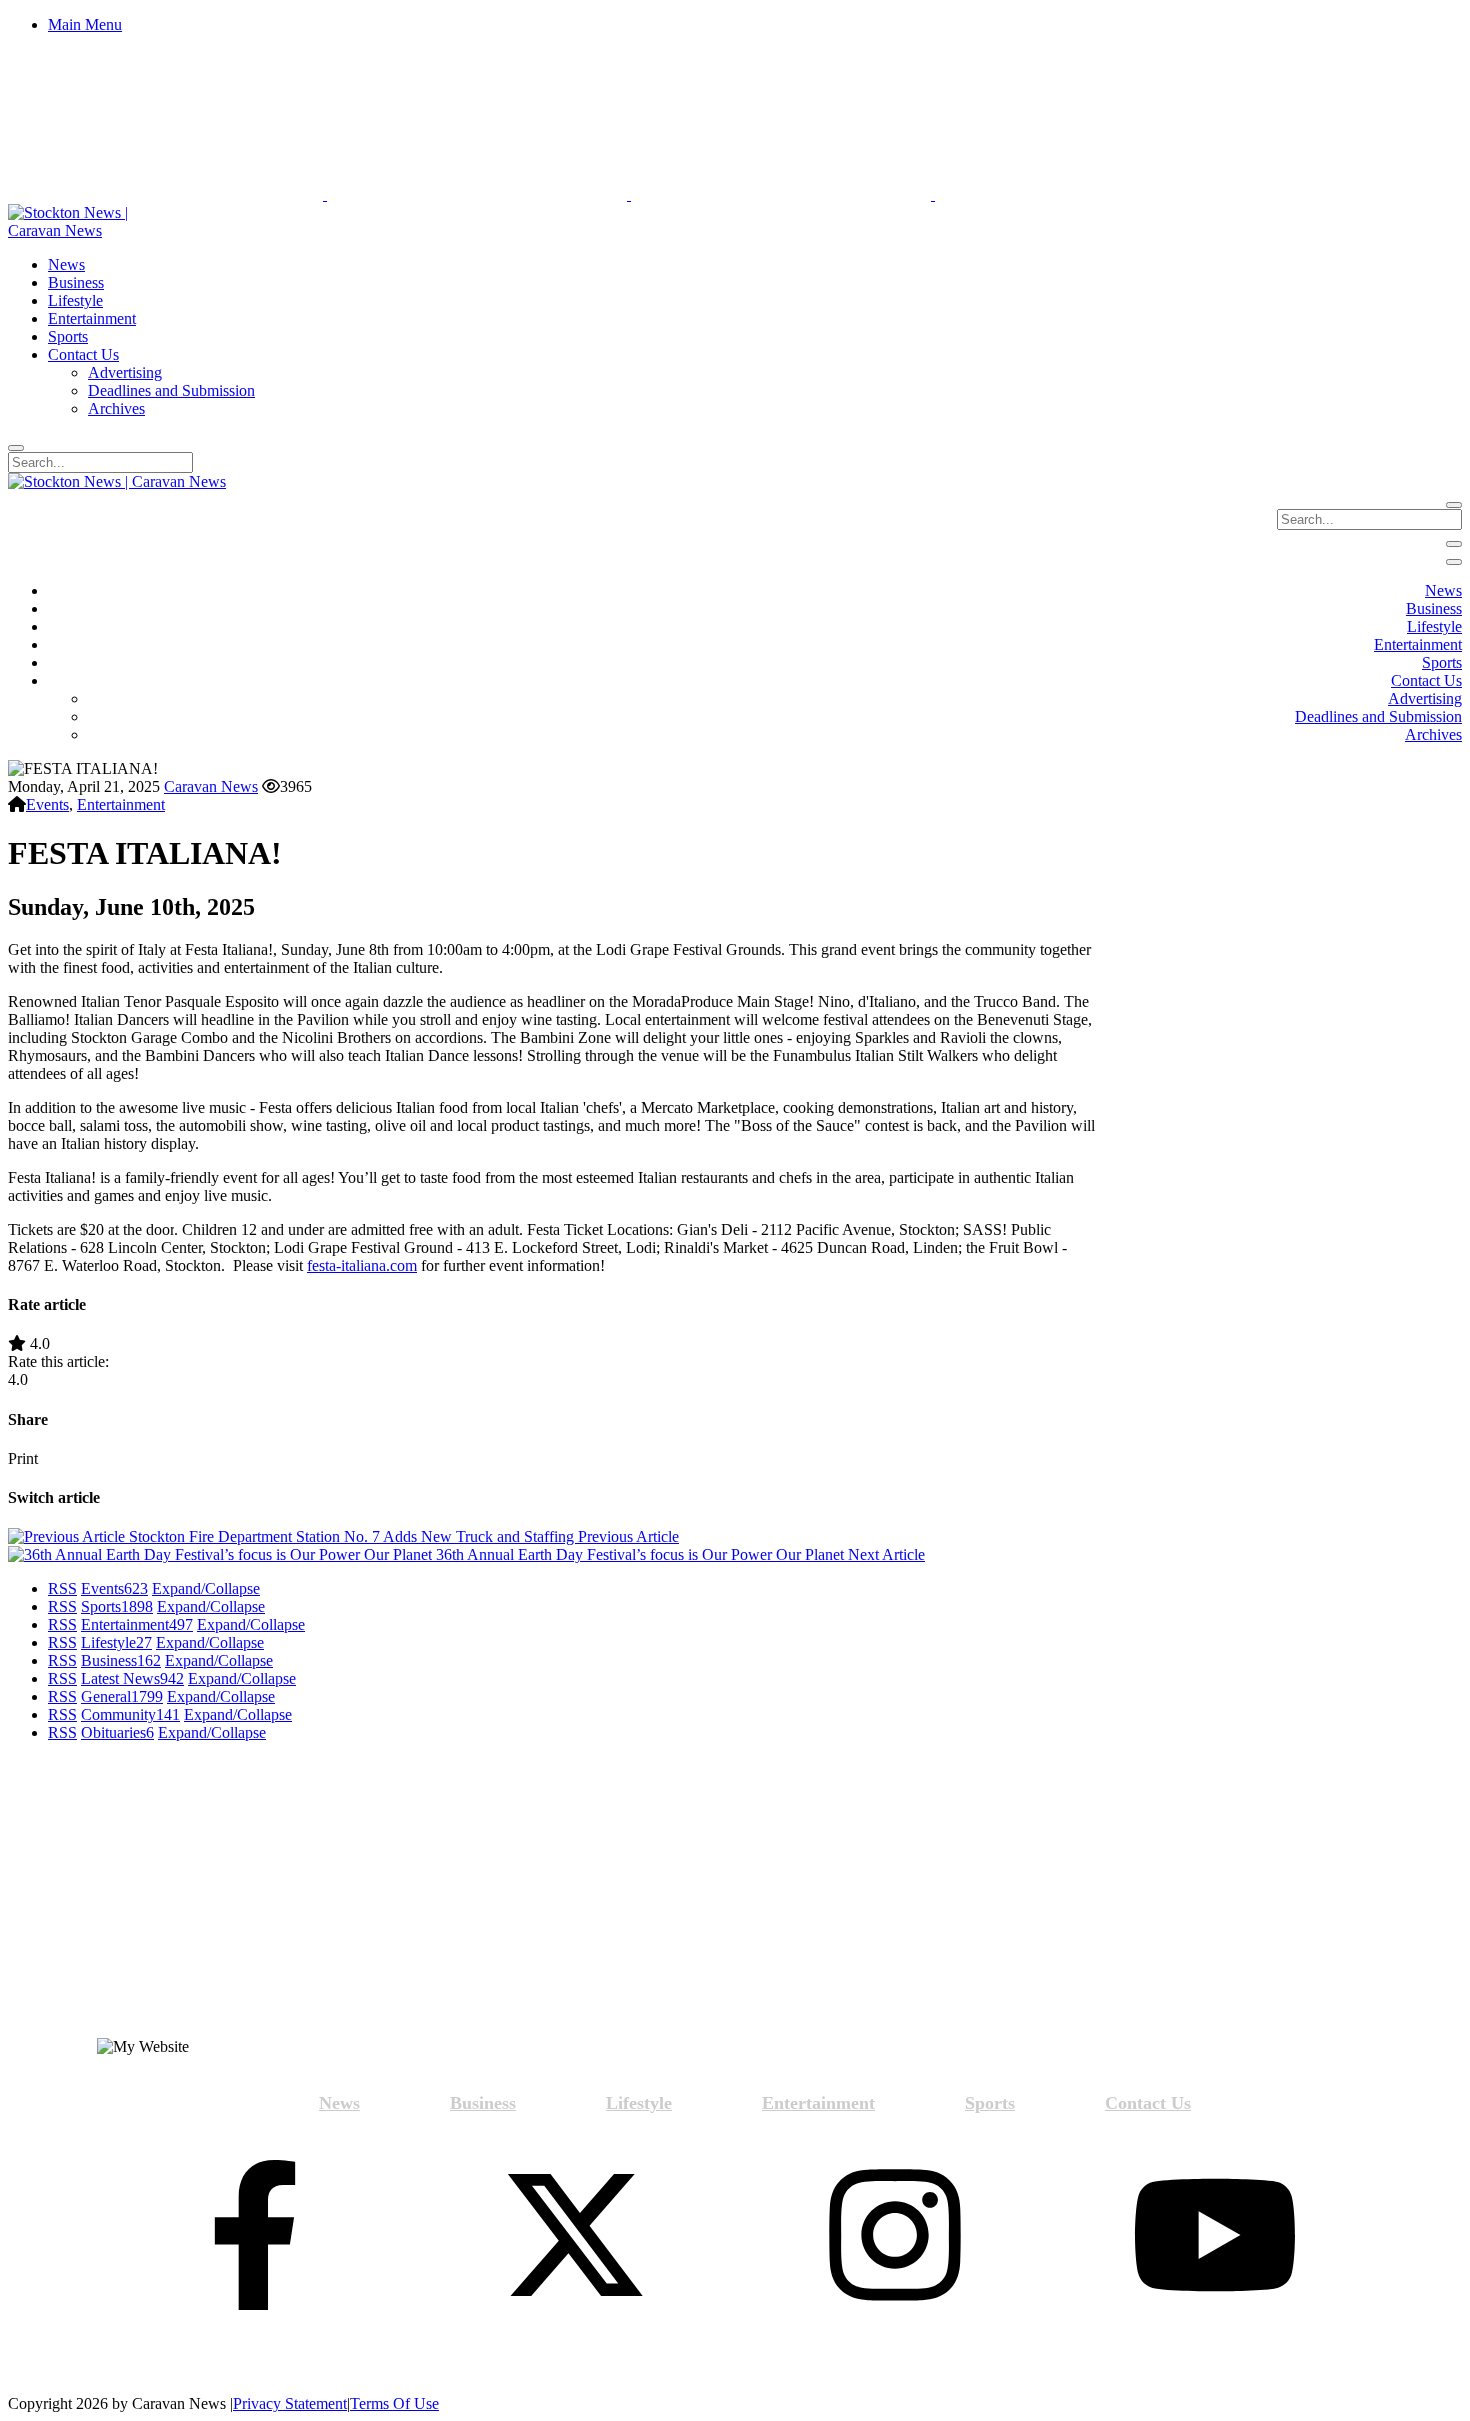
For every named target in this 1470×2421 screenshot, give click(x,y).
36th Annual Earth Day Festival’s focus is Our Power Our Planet (678, 1554)
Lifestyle (116, 1642)
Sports (117, 1606)
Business (121, 1660)
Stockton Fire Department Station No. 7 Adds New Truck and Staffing (402, 1536)
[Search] (16, 448)
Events (47, 804)
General (122, 1696)
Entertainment (121, 804)
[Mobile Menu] (1454, 544)
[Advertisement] (190, 1898)
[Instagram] (895, 2237)
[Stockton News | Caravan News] (90, 230)
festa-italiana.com (362, 1265)
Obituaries (117, 1732)
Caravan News (211, 786)
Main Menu (85, 24)
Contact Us (1148, 2103)
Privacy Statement (290, 2403)
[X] (575, 2237)
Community (130, 1714)
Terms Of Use (394, 2403)
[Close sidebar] (1454, 562)
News (339, 2103)
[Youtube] (1215, 2237)
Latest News (132, 1678)
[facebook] (255, 2237)
